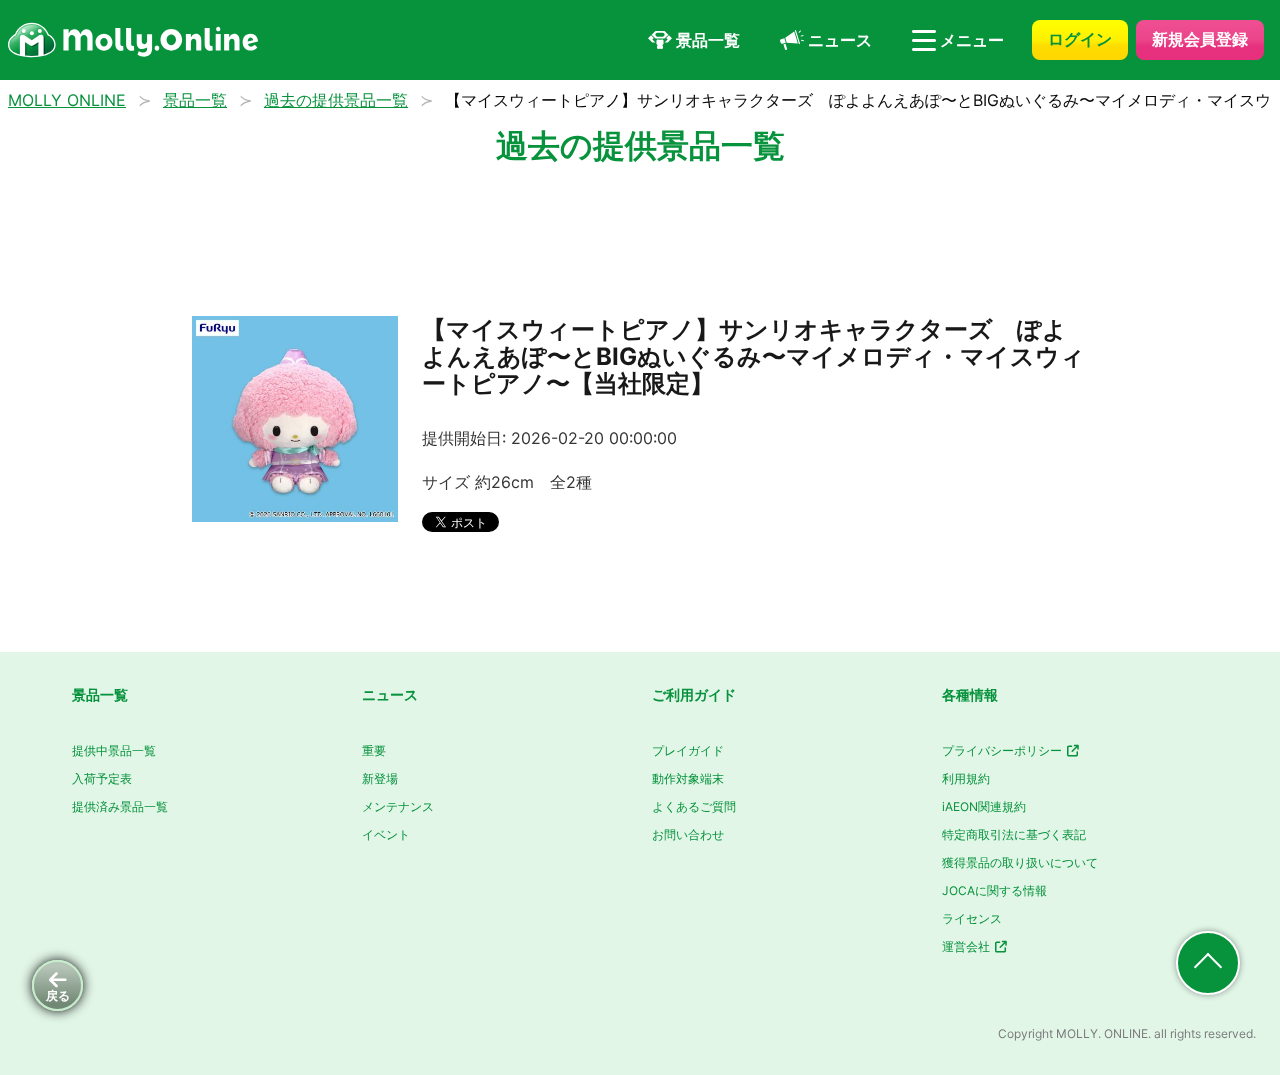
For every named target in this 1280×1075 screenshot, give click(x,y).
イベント (386, 834)
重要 (374, 750)
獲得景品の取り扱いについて (1020, 862)
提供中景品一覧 (114, 750)
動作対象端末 (688, 778)
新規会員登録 (1200, 39)
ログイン (1080, 39)
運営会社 (967, 946)
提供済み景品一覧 (120, 806)
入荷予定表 (102, 778)
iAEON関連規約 (984, 806)
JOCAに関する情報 (994, 890)
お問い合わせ (688, 834)
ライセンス (972, 918)
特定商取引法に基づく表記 (1014, 834)
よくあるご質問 (694, 806)
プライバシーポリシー (1003, 750)
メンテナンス (398, 806)
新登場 (380, 778)
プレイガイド (688, 750)
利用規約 (966, 778)
